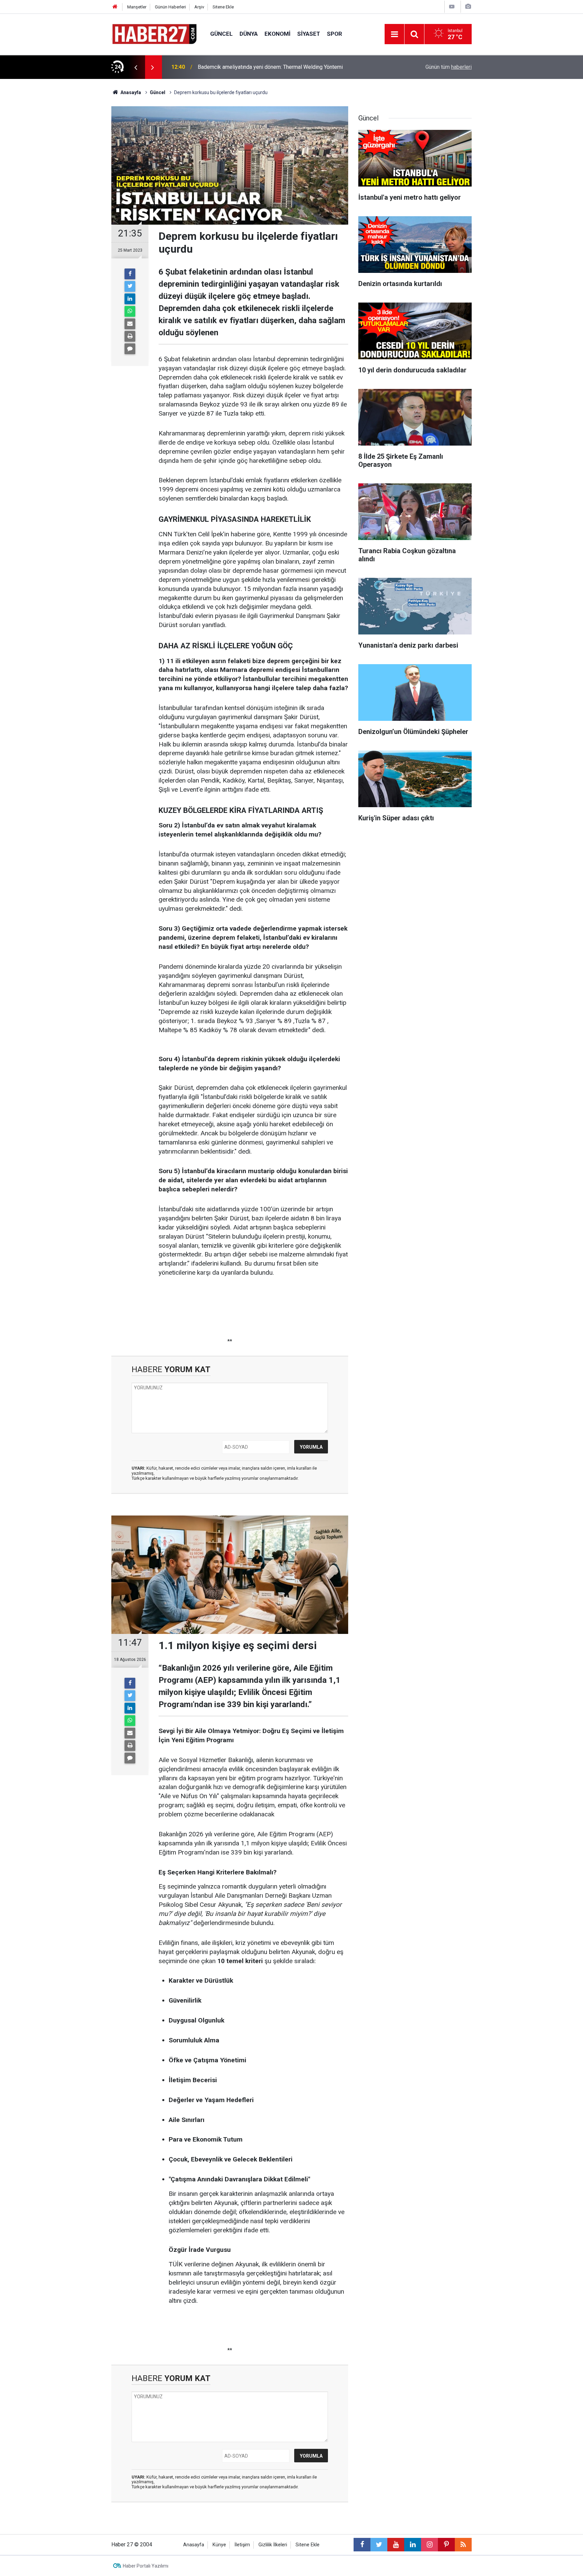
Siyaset (309, 34)
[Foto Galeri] (468, 7)
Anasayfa (194, 2545)
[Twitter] (130, 286)
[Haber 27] (154, 34)
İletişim (242, 2545)
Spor (335, 34)
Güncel (221, 34)
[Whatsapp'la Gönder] (130, 311)
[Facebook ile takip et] (362, 2545)
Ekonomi (277, 34)
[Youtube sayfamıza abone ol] (396, 2545)
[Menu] (394, 34)
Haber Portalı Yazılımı (146, 2566)
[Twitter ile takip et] (379, 2545)
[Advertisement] (73, 197)
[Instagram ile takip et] (429, 2545)
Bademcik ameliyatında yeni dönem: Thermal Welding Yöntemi (270, 67)
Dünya (249, 34)
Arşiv (199, 7)
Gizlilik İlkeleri (273, 2545)
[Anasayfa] (115, 7)
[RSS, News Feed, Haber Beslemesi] (463, 2545)
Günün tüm (449, 67)
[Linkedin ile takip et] (413, 2545)
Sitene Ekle (223, 7)
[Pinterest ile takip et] (446, 2545)
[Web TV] (452, 7)
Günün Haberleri (170, 7)
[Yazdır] (130, 336)
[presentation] (136, 67)
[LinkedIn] (130, 299)
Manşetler (137, 7)
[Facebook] (130, 274)
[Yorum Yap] (130, 349)
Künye (219, 2545)
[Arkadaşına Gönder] (130, 324)
